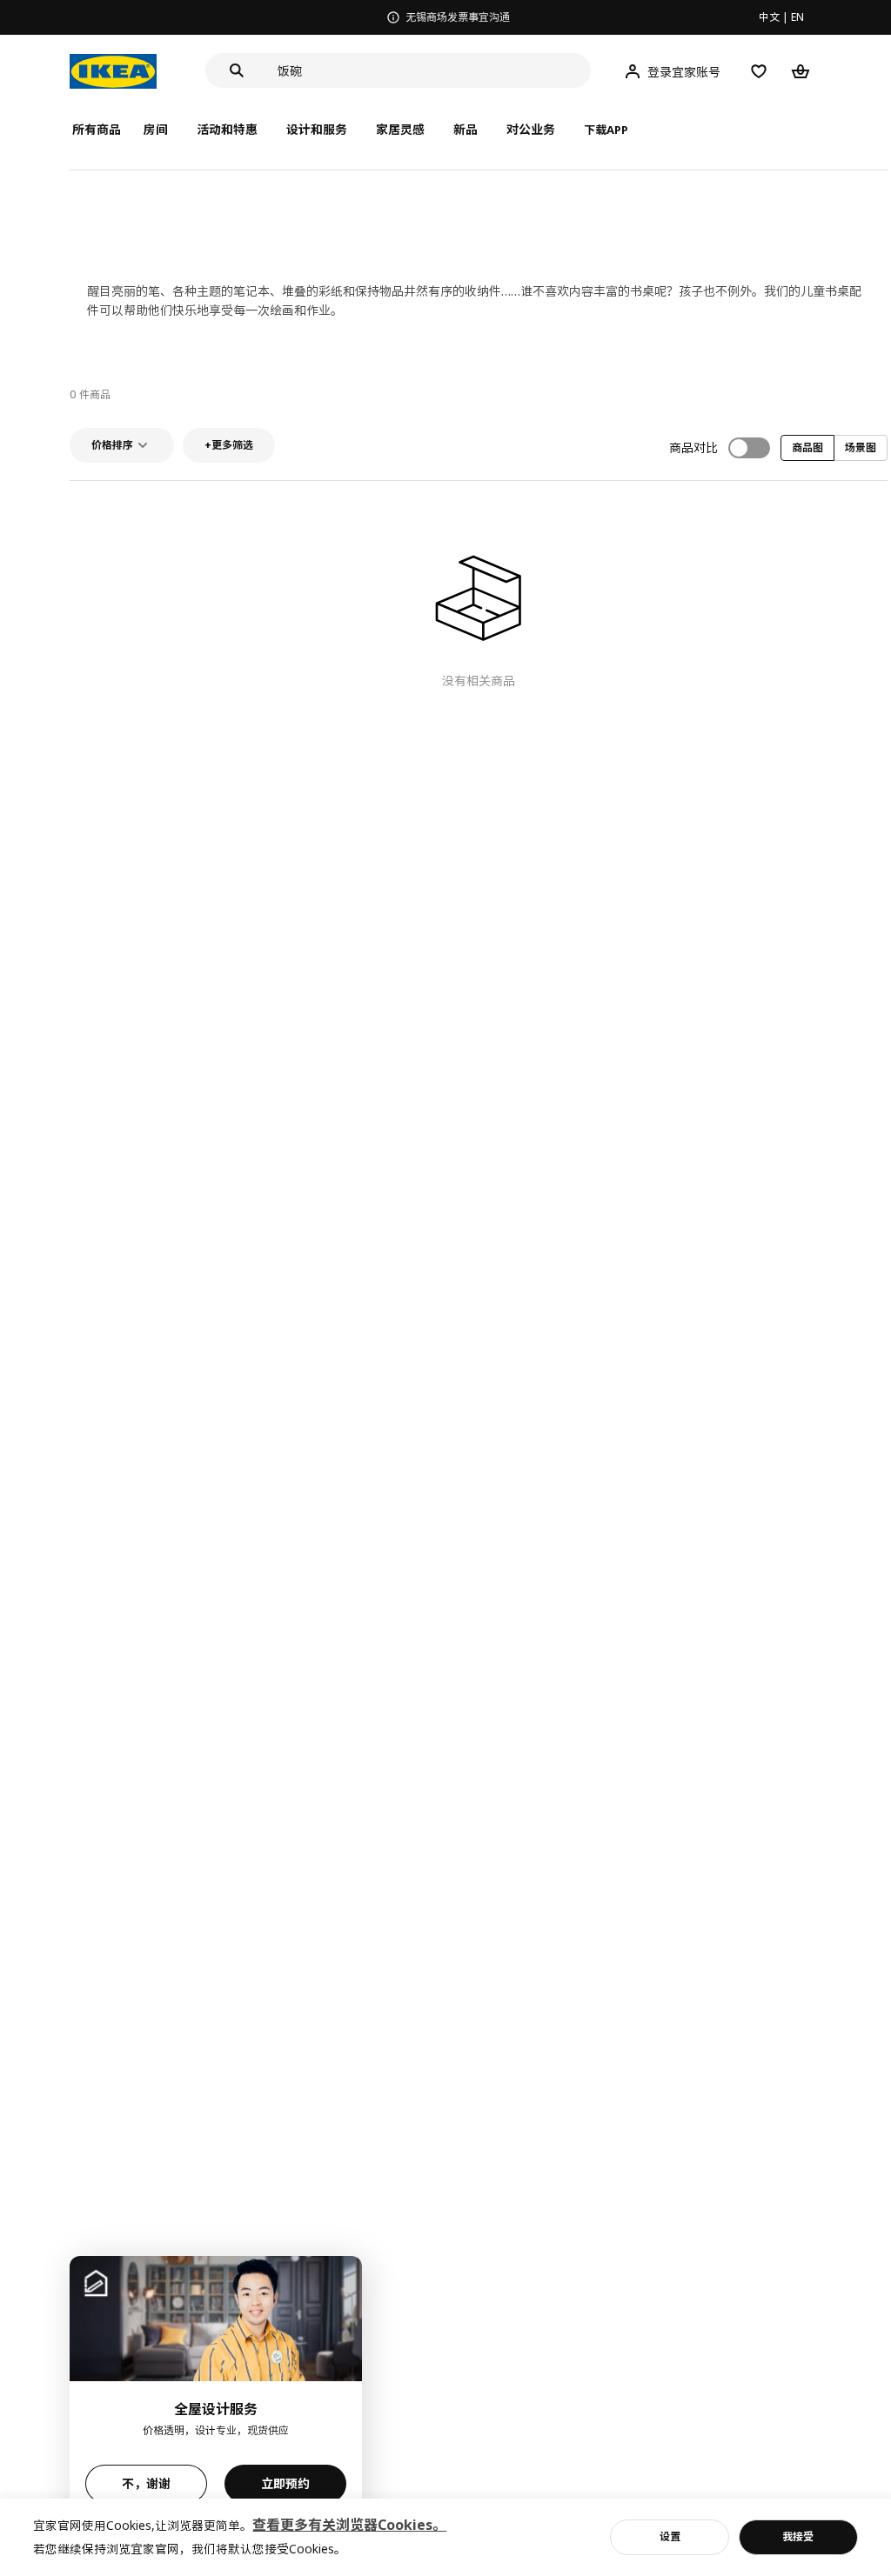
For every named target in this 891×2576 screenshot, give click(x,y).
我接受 (798, 2536)
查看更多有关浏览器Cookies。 (349, 2525)
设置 (670, 2536)
